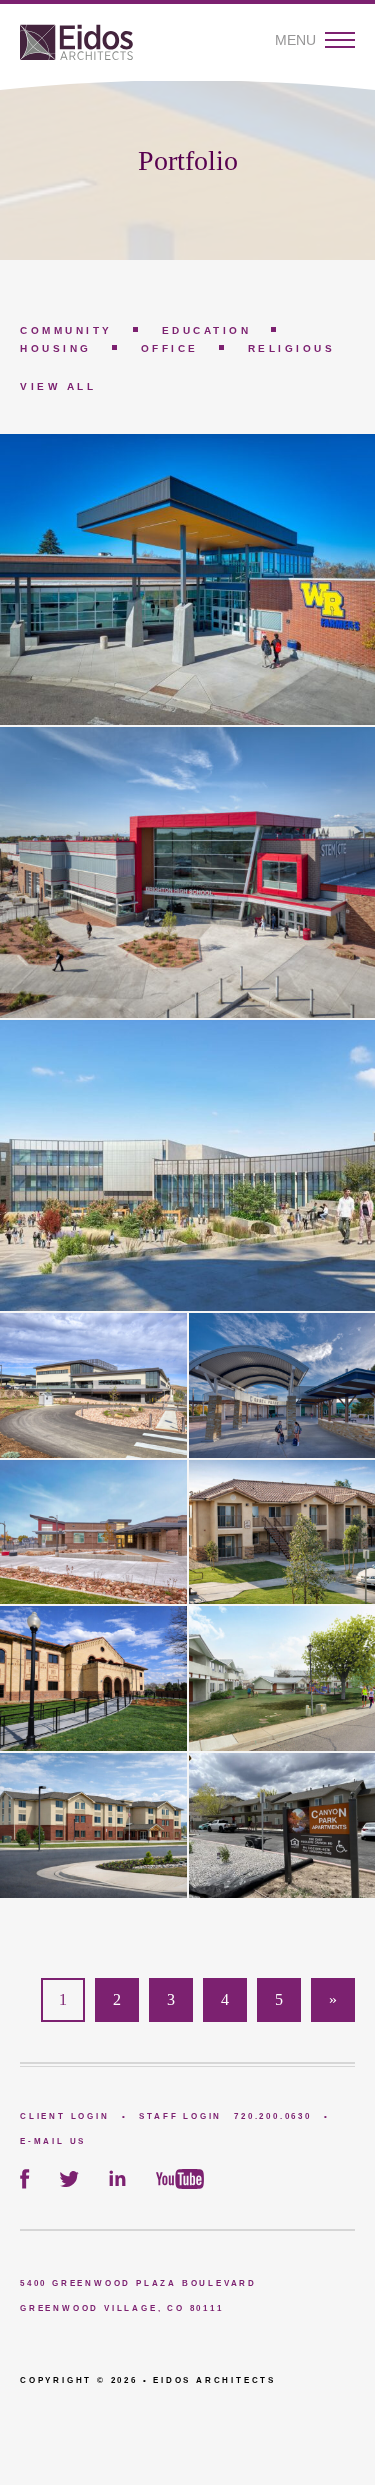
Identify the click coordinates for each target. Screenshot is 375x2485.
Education (207, 330)
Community (66, 330)
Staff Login (180, 2116)
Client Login (65, 2116)
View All (58, 386)
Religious (292, 348)
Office (170, 348)
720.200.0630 (273, 2116)
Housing (56, 348)
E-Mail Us (53, 2141)
